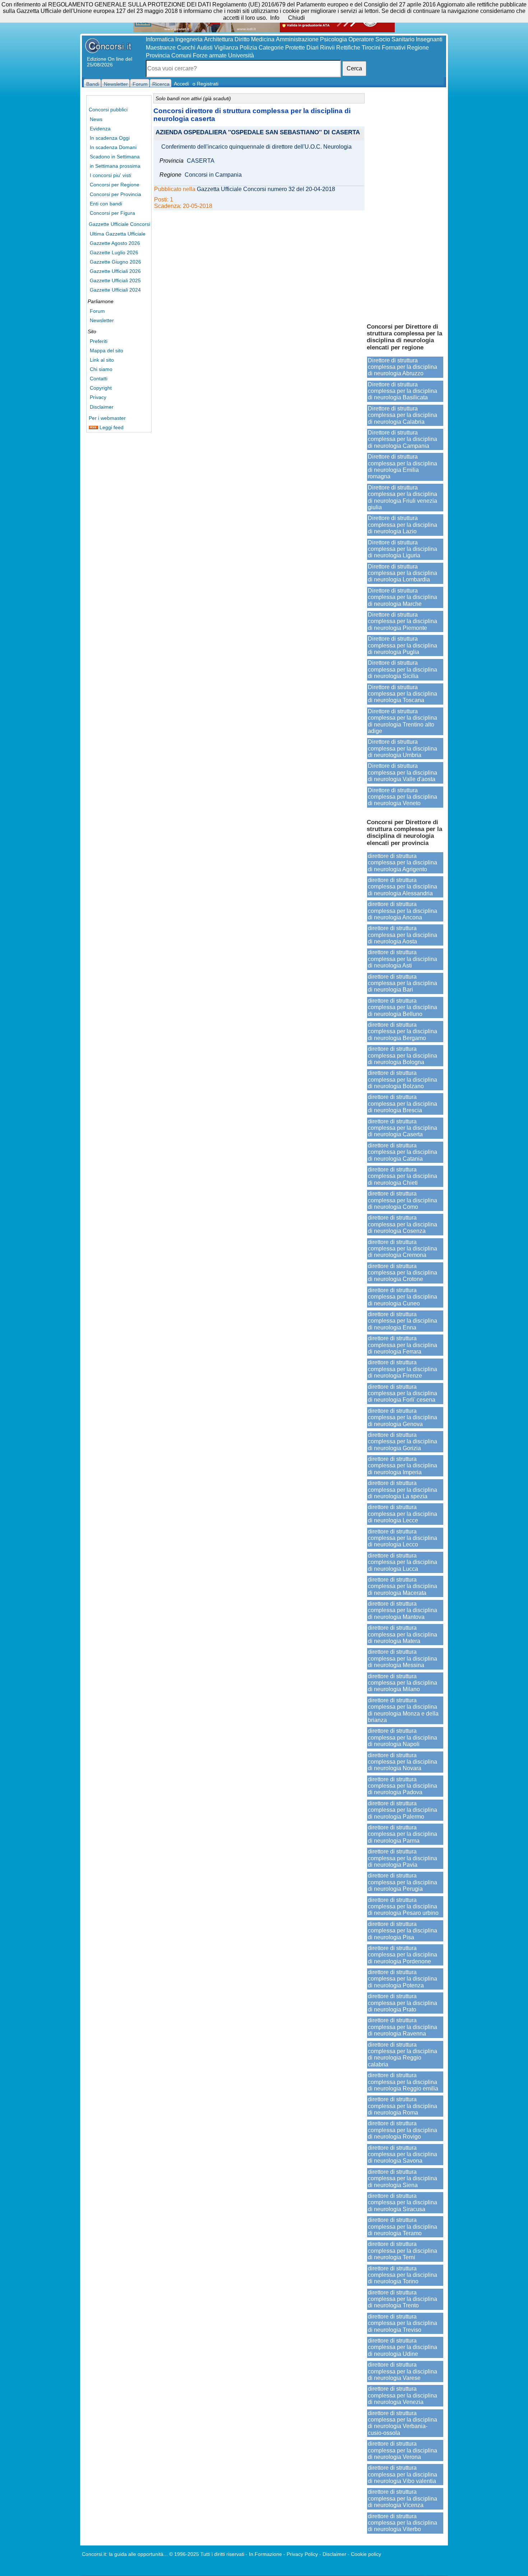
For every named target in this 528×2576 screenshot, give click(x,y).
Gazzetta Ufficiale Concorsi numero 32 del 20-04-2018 (266, 189)
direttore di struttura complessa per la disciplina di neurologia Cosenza (402, 1224)
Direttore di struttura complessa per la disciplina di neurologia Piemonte (402, 621)
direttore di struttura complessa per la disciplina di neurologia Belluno (402, 1007)
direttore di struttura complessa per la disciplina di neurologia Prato (402, 2003)
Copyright (101, 388)
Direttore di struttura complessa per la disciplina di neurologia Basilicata (402, 391)
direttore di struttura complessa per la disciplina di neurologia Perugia (402, 1882)
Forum (97, 311)
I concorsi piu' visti (110, 175)
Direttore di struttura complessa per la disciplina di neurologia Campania (402, 439)
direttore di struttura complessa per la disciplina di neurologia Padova (402, 1786)
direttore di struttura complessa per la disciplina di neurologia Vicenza (402, 2498)
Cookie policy (366, 2554)
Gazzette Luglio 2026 (114, 252)
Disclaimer (102, 407)
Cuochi (186, 48)
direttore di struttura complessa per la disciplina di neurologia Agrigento (402, 863)
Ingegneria (189, 39)
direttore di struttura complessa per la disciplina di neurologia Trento (402, 2299)
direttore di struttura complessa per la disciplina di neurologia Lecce (402, 1514)
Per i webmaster (107, 418)
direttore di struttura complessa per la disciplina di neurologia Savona (402, 2154)
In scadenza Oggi (110, 138)
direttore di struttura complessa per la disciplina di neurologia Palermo (402, 1810)
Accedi (181, 84)
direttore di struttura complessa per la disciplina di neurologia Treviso (402, 2323)
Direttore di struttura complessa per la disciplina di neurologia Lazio (402, 525)
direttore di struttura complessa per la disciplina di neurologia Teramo (402, 2227)
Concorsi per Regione (115, 185)
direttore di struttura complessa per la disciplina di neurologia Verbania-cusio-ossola (402, 2423)
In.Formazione (265, 2554)
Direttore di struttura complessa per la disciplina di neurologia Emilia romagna (402, 467)
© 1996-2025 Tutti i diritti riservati (207, 2554)
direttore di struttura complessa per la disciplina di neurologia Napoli (402, 1737)
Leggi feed (111, 427)
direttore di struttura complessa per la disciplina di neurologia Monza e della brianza (403, 1710)
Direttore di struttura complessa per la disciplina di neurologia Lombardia (402, 573)
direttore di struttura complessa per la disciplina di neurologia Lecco (402, 1538)
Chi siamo (101, 369)
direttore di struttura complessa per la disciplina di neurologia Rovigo (402, 2130)
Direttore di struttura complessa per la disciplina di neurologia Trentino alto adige (402, 721)
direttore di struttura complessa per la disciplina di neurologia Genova (402, 1417)
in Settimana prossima (115, 166)
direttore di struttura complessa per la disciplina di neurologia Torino (402, 2275)
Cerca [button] (354, 68)
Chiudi (297, 18)
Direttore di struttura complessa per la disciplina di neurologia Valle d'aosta (402, 772)
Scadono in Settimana (115, 157)
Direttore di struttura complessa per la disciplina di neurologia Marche (402, 597)
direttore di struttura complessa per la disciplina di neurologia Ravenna (402, 2027)
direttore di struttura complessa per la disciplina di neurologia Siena (402, 2178)
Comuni (181, 55)
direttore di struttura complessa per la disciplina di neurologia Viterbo (402, 2523)
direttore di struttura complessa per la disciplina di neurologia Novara (402, 1762)
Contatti (99, 379)
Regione (418, 48)
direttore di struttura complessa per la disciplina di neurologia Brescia (402, 1104)
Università (241, 55)
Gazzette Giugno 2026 (115, 262)
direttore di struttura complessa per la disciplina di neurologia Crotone (402, 1273)
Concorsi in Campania (213, 175)
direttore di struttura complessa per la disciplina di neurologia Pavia (402, 1858)
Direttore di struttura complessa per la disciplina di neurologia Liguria (402, 549)
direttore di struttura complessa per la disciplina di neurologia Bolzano (402, 1080)
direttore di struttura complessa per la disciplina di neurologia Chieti (402, 1176)
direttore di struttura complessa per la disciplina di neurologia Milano (402, 1683)
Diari (312, 48)
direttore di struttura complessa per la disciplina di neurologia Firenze (402, 1369)
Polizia (248, 48)
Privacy (98, 397)
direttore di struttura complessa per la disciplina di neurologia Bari (402, 983)
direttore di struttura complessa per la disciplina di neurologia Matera (402, 1634)
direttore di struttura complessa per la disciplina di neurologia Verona (402, 2450)
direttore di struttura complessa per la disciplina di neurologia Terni (402, 2251)
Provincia (158, 55)
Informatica (160, 39)
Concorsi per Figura (112, 213)
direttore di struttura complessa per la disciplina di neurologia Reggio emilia (403, 2082)
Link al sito (102, 360)
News (96, 119)
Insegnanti (429, 39)
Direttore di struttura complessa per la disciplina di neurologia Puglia (402, 645)
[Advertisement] (405, 205)
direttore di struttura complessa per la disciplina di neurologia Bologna (402, 1055)
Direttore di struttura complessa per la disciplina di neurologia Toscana (402, 694)
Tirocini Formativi (384, 48)
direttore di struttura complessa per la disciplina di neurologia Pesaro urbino (403, 1907)
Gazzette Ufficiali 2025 (115, 280)
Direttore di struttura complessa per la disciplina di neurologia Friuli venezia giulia (402, 497)
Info (275, 18)
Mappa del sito (106, 351)
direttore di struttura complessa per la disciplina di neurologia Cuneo (402, 1297)
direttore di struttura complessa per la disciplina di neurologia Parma (402, 1834)
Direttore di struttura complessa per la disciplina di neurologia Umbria (402, 748)
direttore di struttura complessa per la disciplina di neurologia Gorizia (402, 1442)
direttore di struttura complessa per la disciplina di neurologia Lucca (402, 1562)
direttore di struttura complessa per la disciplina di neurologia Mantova (402, 1610)
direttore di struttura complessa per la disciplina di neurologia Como (402, 1200)
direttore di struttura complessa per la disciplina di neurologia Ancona (402, 911)
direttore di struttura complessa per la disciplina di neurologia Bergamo (402, 1031)
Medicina (263, 39)
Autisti (205, 48)
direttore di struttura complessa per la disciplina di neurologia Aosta (402, 935)
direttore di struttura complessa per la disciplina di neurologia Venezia (402, 2395)
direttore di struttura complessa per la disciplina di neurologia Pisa (402, 1931)
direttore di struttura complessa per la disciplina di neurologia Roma (402, 2106)
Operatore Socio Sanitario (381, 39)
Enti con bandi (106, 204)
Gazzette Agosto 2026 (115, 243)
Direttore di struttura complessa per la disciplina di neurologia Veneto (402, 797)
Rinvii (327, 48)
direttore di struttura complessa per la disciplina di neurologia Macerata (402, 1586)
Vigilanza (226, 48)
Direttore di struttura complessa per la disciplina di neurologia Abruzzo (402, 367)
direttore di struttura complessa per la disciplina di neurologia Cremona (402, 1249)
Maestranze (161, 48)
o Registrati (205, 84)
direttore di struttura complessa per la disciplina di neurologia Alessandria (402, 887)
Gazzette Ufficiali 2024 (115, 290)
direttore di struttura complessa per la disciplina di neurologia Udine (402, 2347)
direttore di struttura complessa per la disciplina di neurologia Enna (402, 1321)
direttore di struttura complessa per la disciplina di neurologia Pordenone (402, 1955)
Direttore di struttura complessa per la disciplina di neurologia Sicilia (402, 669)
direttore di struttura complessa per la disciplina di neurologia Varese (402, 2371)
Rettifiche (348, 48)
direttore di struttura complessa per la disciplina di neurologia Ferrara (402, 1345)
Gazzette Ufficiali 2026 (115, 271)
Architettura (219, 39)
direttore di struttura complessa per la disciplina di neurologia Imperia (402, 1466)
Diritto (242, 39)
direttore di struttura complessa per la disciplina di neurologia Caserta (402, 1128)
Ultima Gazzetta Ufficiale (118, 234)
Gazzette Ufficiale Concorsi (119, 224)
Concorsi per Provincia (115, 194)
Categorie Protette (282, 48)
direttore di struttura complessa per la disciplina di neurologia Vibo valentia (402, 2474)
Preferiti (99, 341)
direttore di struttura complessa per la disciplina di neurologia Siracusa (402, 2203)
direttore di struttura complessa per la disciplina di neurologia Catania (402, 1152)
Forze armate (210, 55)
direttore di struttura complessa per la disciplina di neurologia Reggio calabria (402, 2055)
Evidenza (100, 129)
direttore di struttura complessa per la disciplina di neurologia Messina (402, 1658)
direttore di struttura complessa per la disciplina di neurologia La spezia (402, 1490)
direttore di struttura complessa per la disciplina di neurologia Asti (402, 959)
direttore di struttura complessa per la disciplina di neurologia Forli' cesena (402, 1393)
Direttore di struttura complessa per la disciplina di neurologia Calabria (402, 415)
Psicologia (334, 39)
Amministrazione (297, 39)
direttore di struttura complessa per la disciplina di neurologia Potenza (402, 1979)
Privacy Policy (302, 2554)
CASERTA (201, 161)
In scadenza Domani (113, 147)
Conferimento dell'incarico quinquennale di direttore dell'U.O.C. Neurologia (256, 147)
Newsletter (102, 320)
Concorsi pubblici (108, 110)
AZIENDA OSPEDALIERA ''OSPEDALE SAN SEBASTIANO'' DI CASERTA (258, 133)
